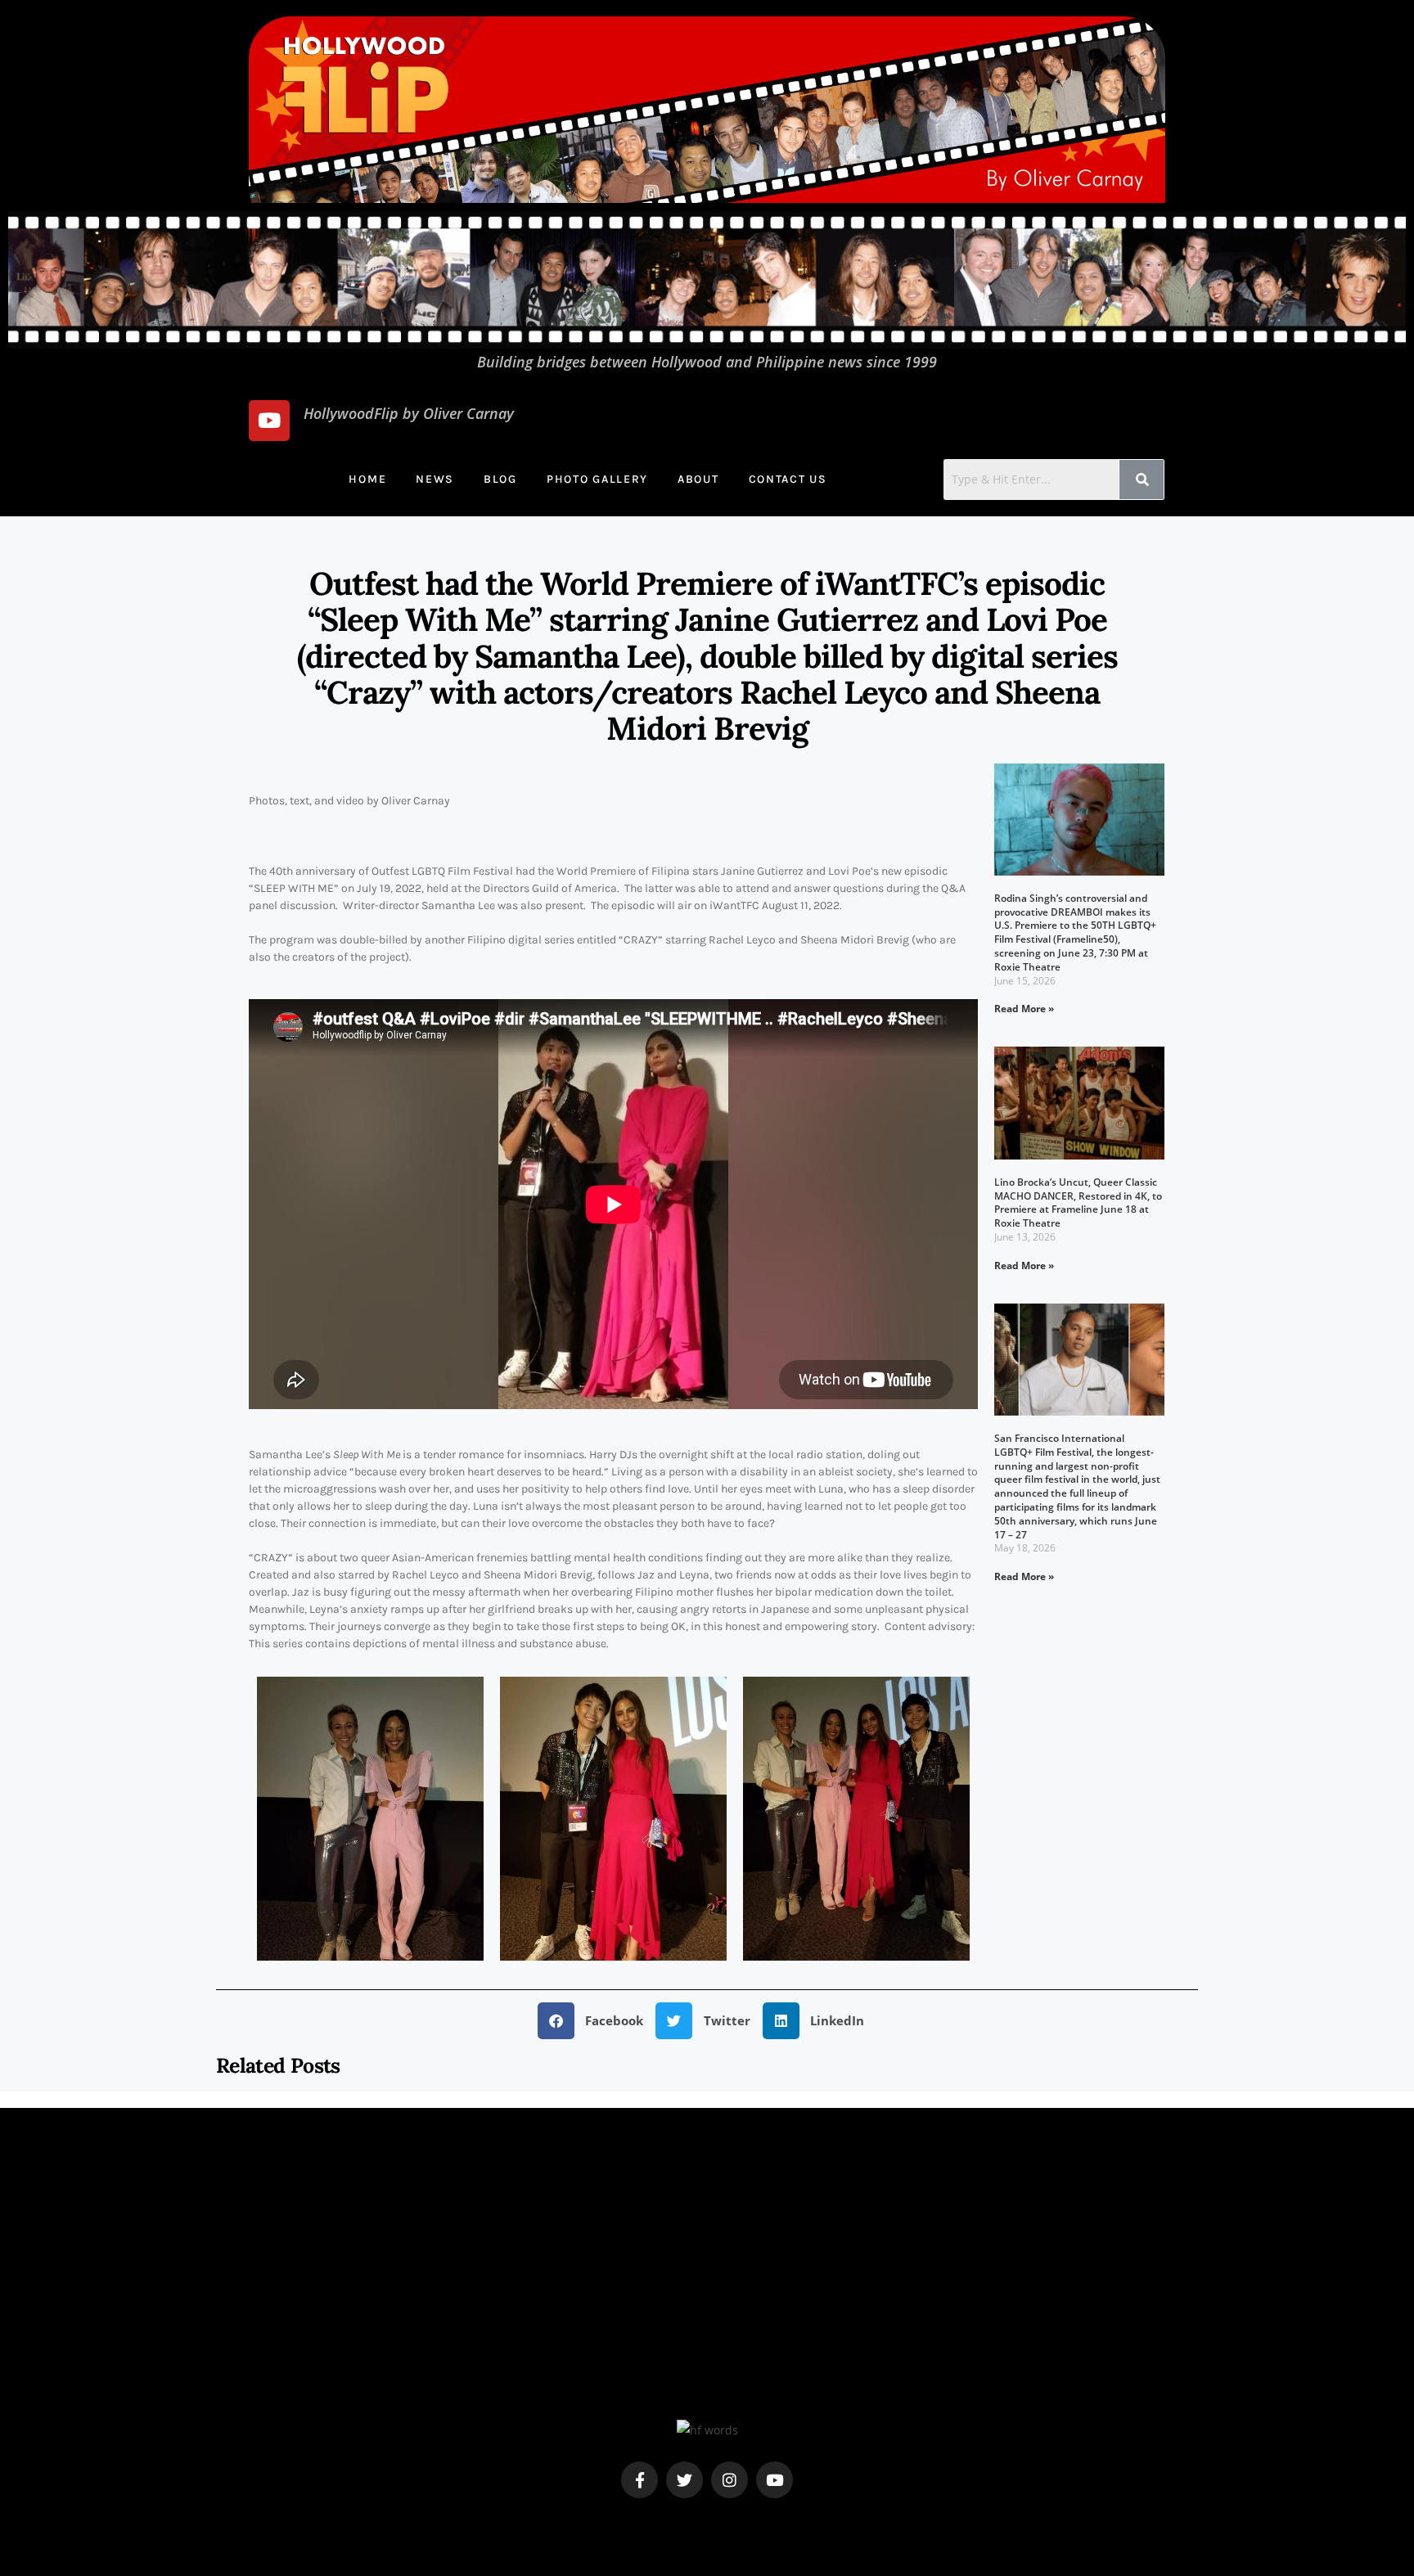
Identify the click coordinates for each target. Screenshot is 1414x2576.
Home (367, 479)
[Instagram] (730, 2480)
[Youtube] (269, 421)
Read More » (1024, 1009)
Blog (500, 479)
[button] (597, 2021)
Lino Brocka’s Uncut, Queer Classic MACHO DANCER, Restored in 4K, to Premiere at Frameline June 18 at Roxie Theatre (1078, 1202)
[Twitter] (684, 2480)
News (435, 479)
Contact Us (788, 479)
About (698, 479)
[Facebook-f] (639, 2480)
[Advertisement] (707, 2304)
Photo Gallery (597, 479)
